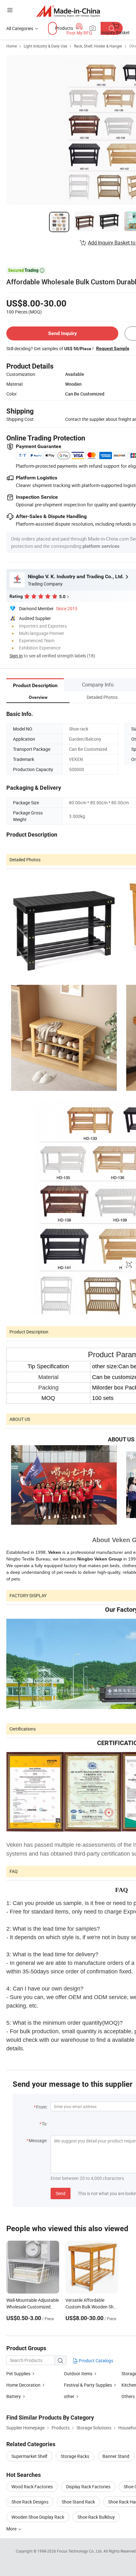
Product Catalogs (96, 2361)
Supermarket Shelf (29, 2456)
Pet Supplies (18, 2373)
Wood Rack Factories (32, 2487)
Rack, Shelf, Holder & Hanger (98, 46)
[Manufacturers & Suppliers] (68, 11)
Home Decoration (23, 2385)
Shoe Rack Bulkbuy (96, 2517)
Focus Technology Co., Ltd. (80, 2551)
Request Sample (113, 348)
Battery (14, 2396)
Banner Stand (116, 2456)
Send (61, 2193)
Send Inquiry (62, 333)
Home (12, 46)
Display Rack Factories (88, 2487)
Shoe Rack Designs (30, 2502)
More (12, 2529)
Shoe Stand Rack (78, 2502)
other (69, 2396)
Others (128, 2396)
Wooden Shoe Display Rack (38, 2517)
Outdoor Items (78, 2373)
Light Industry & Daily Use (45, 46)
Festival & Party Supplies (88, 2385)
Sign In (16, 656)
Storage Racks (75, 2456)
